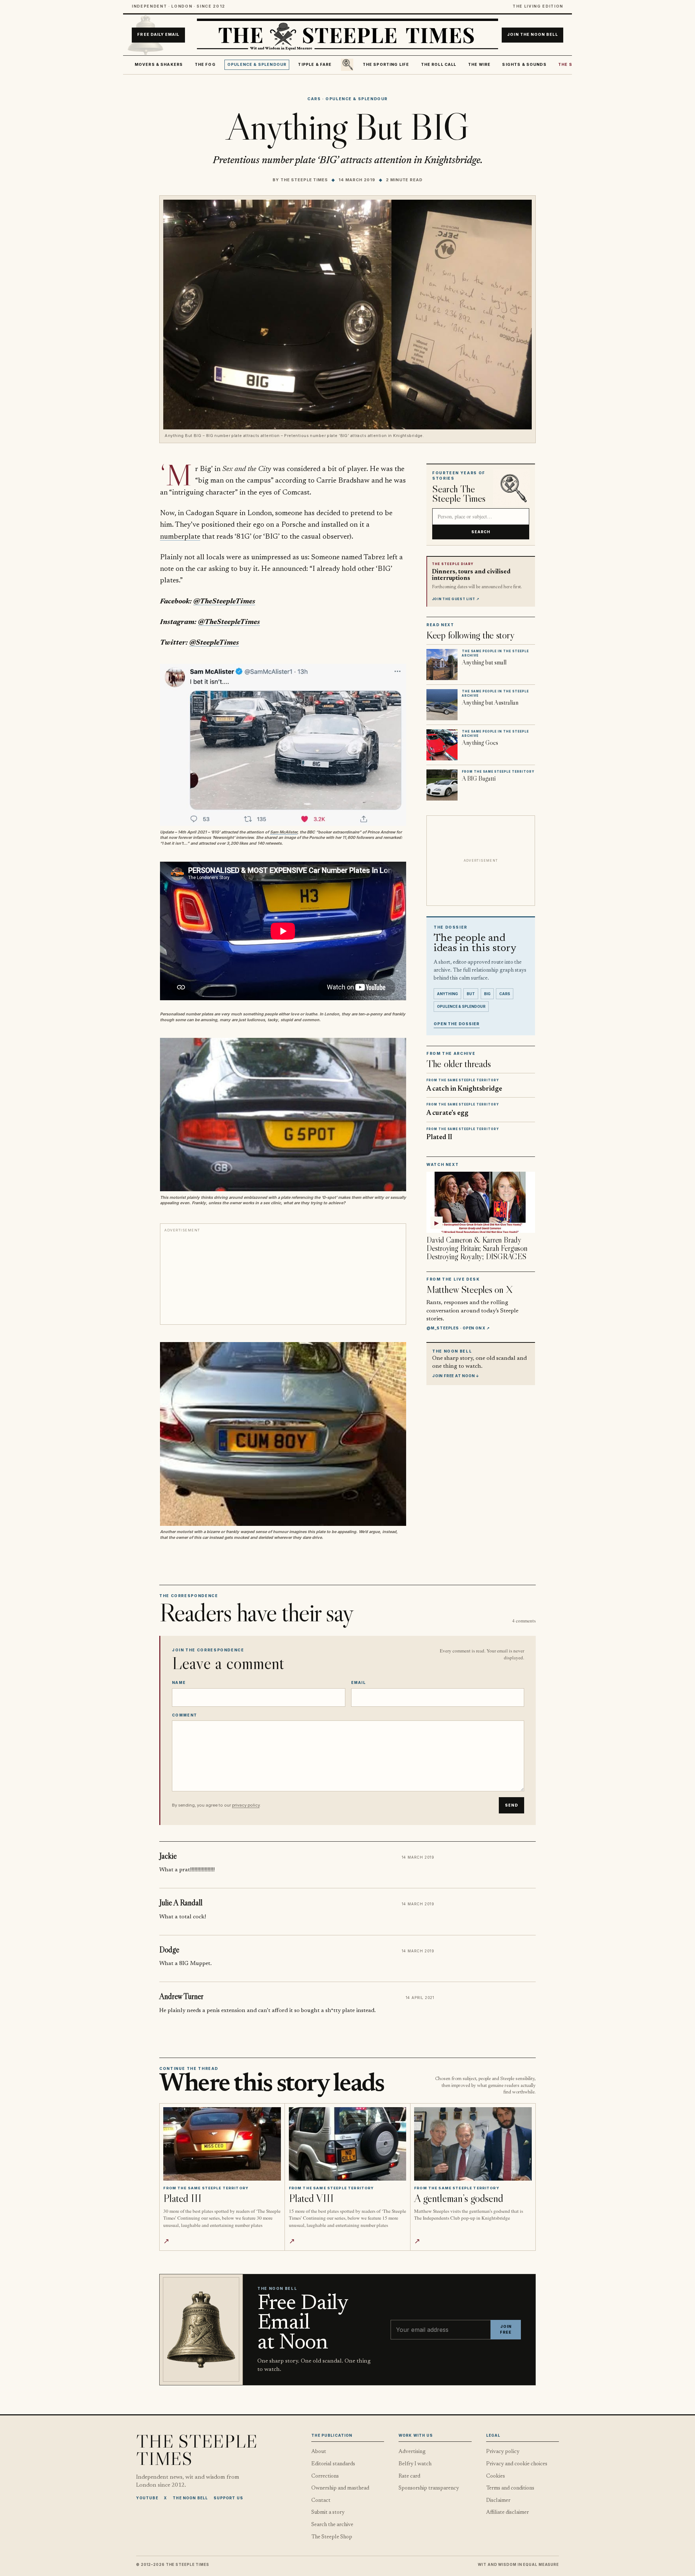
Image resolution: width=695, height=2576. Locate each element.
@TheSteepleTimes (224, 602)
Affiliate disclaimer (507, 2513)
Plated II (439, 1138)
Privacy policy (503, 2452)
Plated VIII (311, 2198)
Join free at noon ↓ (456, 1375)
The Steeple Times (304, 180)
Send (511, 1805)
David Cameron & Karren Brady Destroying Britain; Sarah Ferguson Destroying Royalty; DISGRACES (477, 1248)
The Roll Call (439, 65)
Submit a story (328, 2513)
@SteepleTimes (214, 643)
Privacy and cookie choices (517, 2464)
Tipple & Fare (315, 65)
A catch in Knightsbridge (464, 1089)
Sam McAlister (284, 832)
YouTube (147, 2498)
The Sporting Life (386, 65)
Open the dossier (457, 1024)
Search (481, 532)
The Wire (479, 65)
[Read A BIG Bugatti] (442, 785)
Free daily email (158, 35)
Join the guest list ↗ (456, 599)
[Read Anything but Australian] (442, 705)
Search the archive (332, 2525)
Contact (321, 2501)
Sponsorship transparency (429, 2488)
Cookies (496, 2476)
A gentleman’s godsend (459, 2198)
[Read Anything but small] (442, 665)
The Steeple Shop (332, 2537)
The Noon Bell (190, 2498)
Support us (228, 2498)
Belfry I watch (415, 2464)
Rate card (409, 2476)
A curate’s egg (447, 1113)
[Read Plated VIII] (348, 2144)
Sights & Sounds (524, 65)
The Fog (205, 65)
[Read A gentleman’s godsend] (473, 2144)
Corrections (325, 2476)
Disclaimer (498, 2501)
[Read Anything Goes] (442, 745)
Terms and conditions (510, 2488)
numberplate (180, 537)
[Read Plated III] (222, 2144)
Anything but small (484, 662)
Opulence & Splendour (257, 65)
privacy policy (246, 1805)
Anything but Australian (490, 703)
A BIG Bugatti (479, 778)
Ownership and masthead (340, 2488)
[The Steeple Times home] (347, 35)
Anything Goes (480, 743)
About (319, 2452)
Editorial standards (333, 2464)
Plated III (182, 2198)
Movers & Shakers (159, 65)
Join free (506, 2329)
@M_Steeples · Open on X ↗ (458, 1328)
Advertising (412, 2452)
